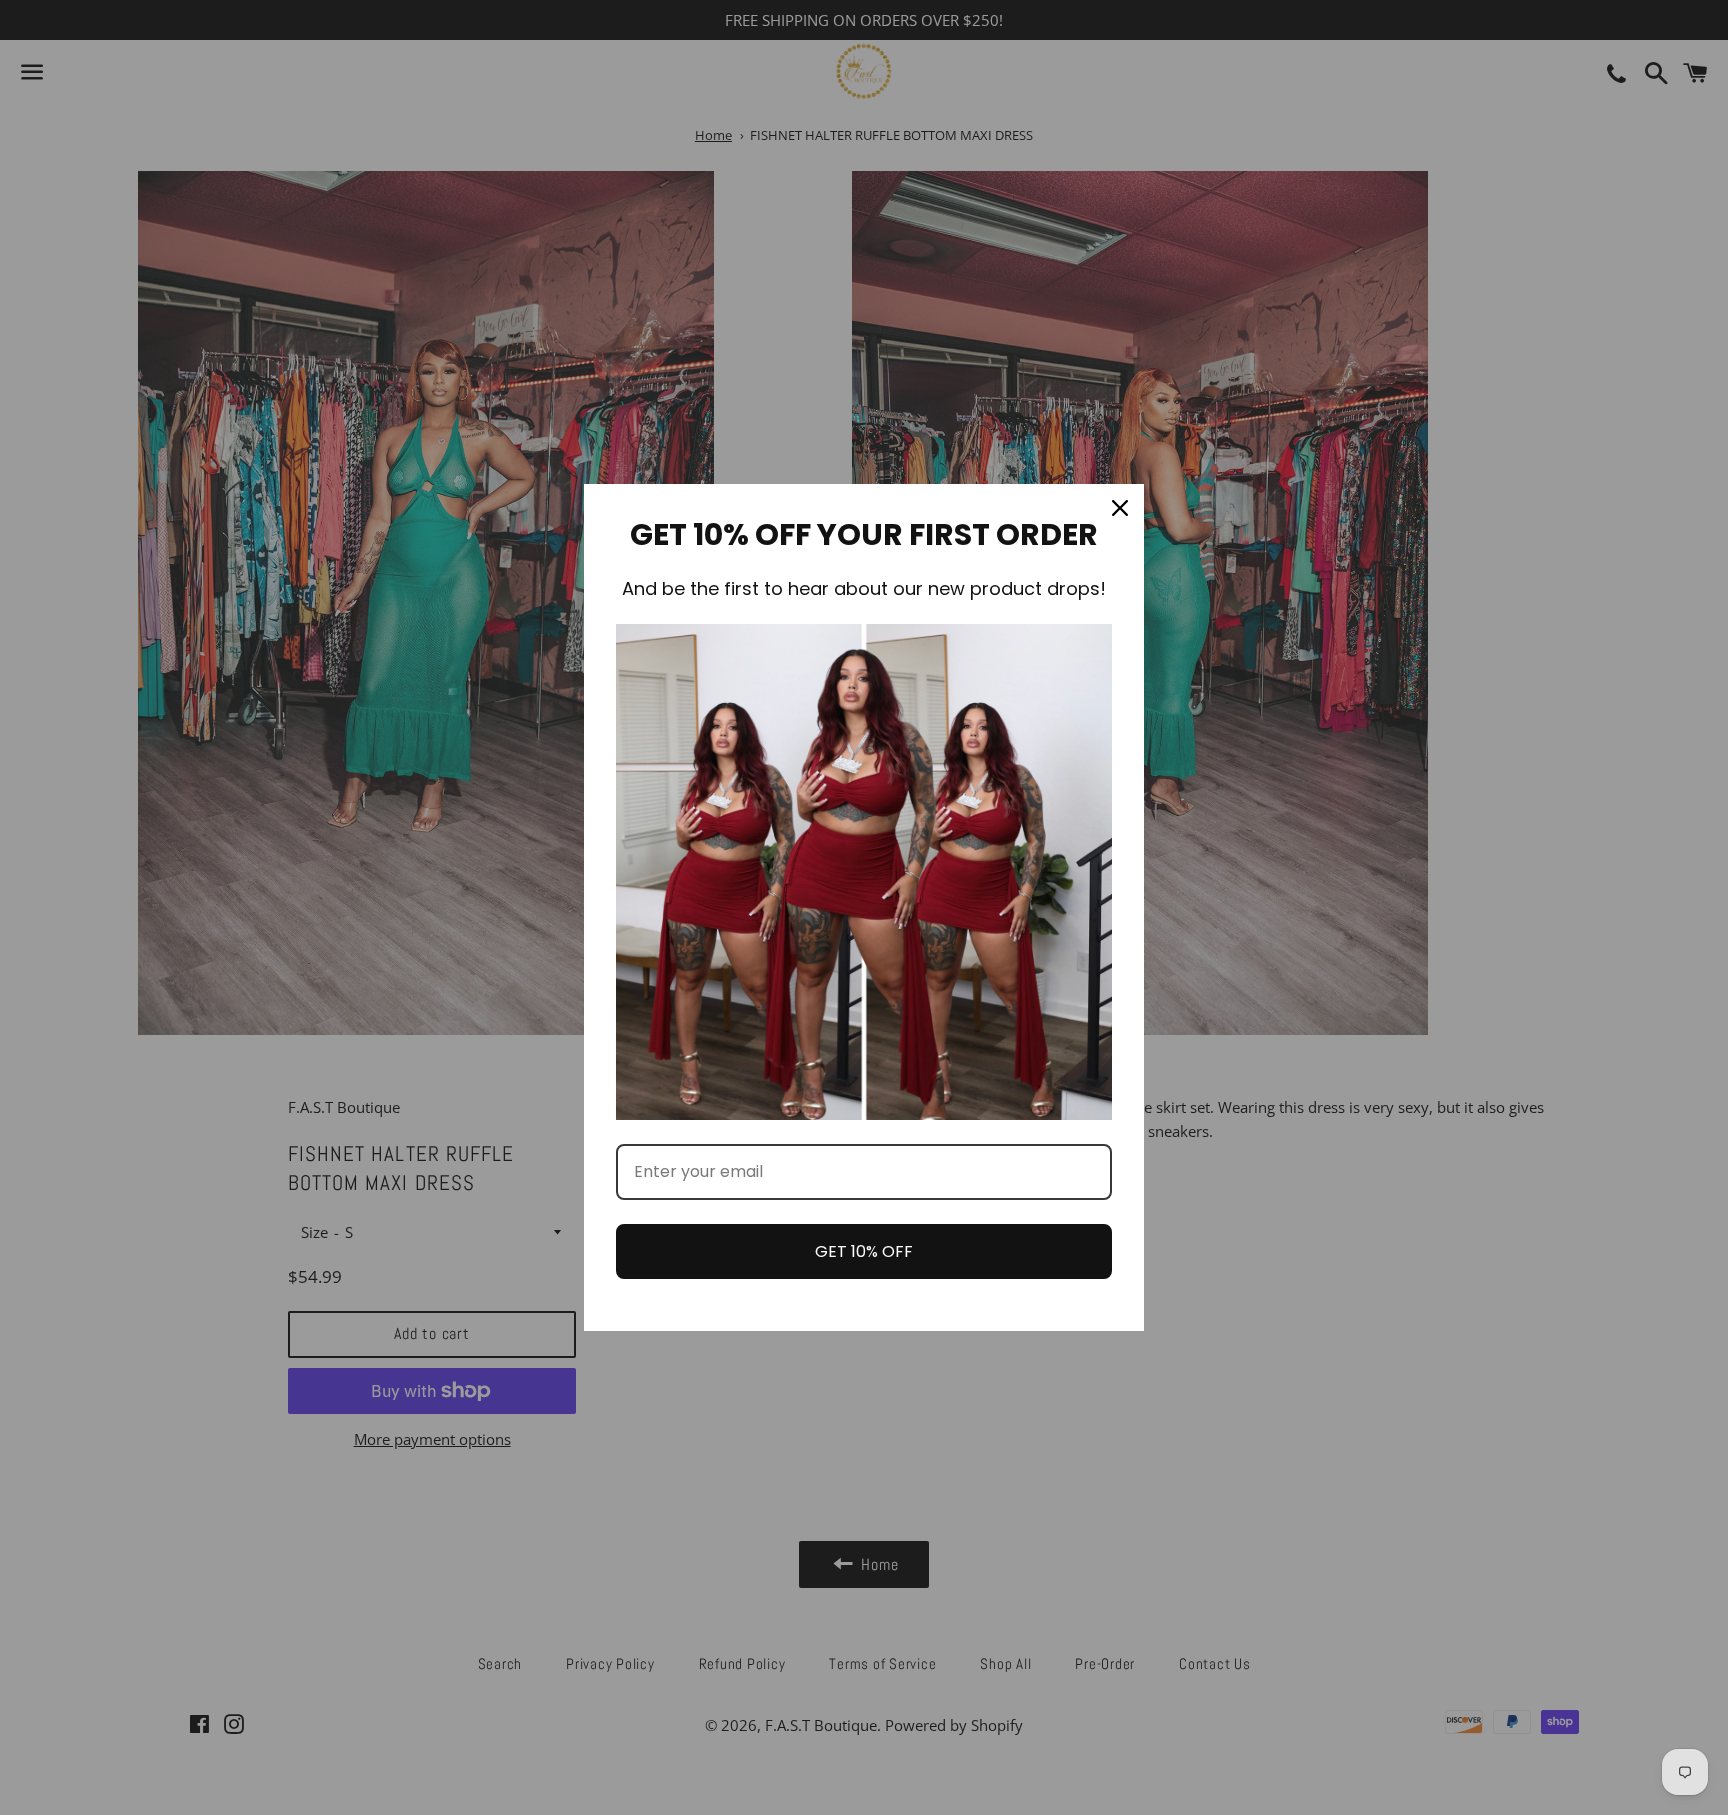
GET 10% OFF (864, 1251)
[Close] (1120, 508)
